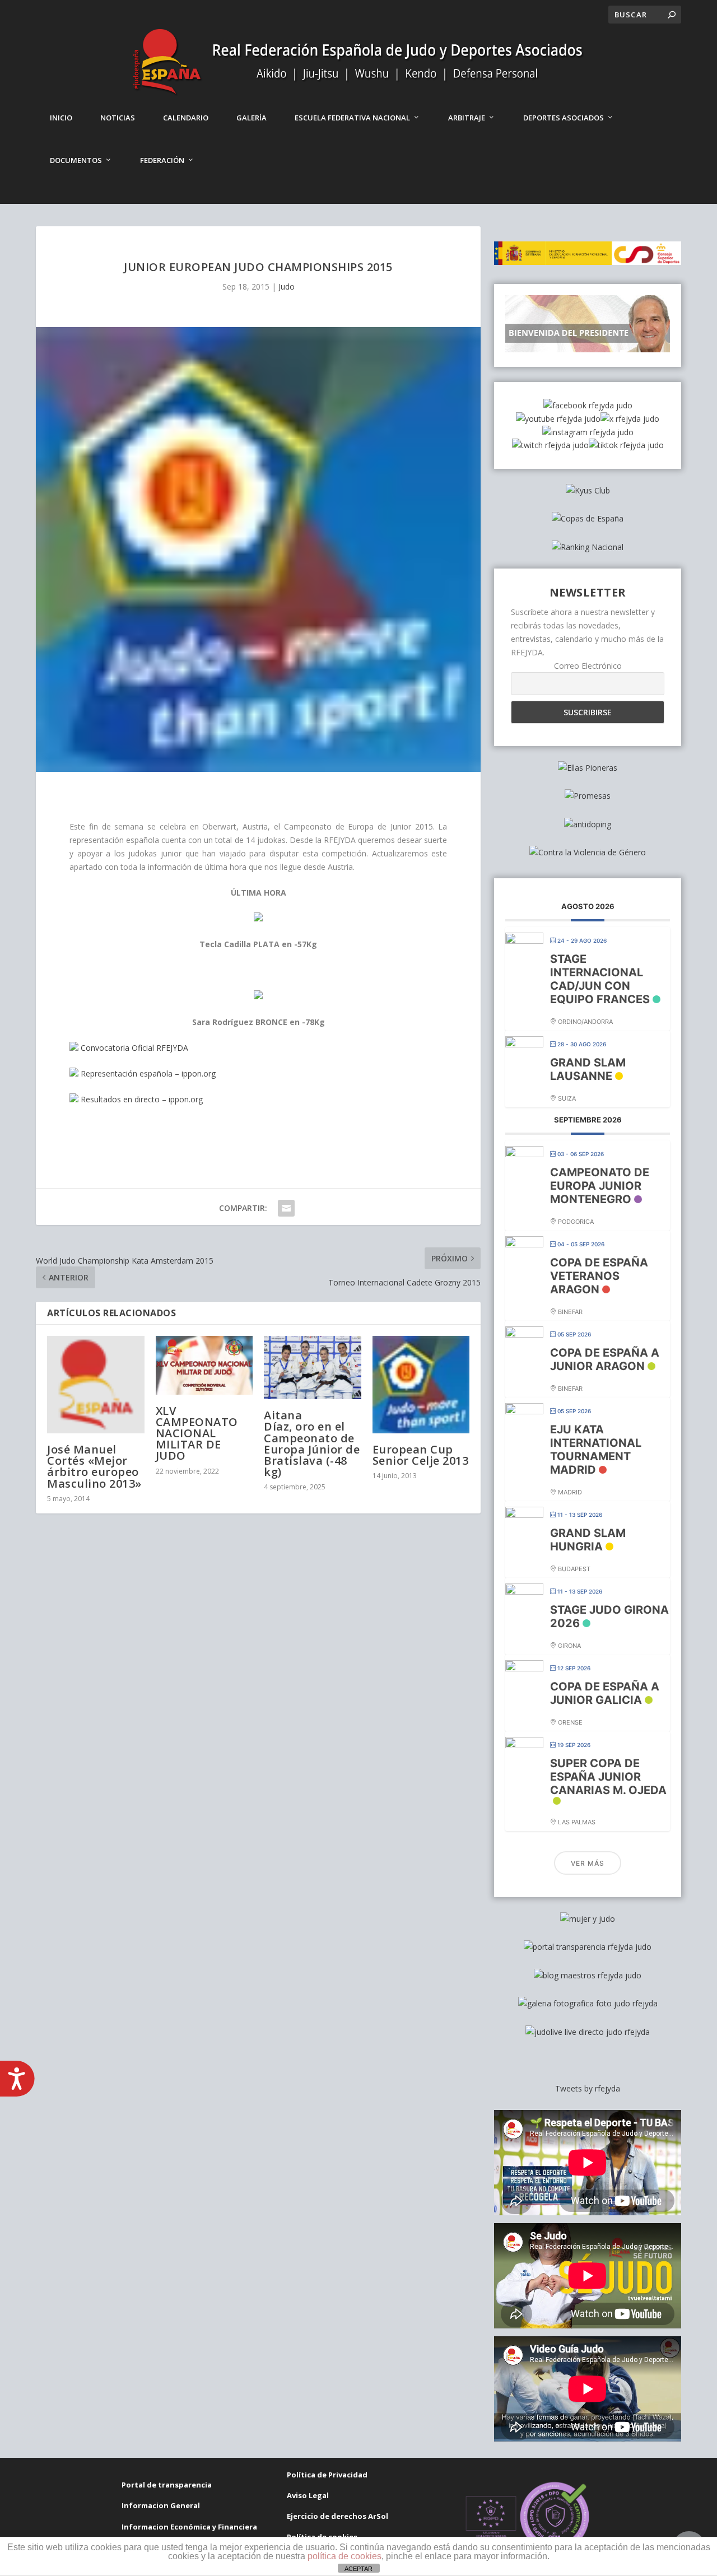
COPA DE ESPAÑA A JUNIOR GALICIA (605, 1693)
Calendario (186, 118)
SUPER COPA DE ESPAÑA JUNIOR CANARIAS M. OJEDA (608, 1777)
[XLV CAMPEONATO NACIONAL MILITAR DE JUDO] (204, 1365)
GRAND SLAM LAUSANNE (588, 1069)
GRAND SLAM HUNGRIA (588, 1540)
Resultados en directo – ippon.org (141, 1099)
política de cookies (344, 2556)
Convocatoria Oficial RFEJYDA (133, 1048)
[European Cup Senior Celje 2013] (421, 1385)
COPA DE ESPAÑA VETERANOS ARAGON (599, 1276)
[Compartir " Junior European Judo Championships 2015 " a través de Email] (286, 1208)
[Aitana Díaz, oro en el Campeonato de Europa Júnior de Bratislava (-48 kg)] (313, 1368)
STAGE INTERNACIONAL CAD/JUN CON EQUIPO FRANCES (600, 979)
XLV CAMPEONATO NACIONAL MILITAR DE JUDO (197, 1433)
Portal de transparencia (167, 2485)
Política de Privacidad (327, 2475)
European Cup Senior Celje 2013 (421, 1455)
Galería (252, 118)
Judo (287, 287)
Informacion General (161, 2505)
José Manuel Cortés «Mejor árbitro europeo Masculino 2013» (94, 1466)
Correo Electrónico (588, 666)
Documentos (76, 160)
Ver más (588, 1863)
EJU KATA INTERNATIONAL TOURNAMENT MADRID (596, 1450)
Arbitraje (467, 118)
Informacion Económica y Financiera (189, 2527)
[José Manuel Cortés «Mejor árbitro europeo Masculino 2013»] (96, 1385)
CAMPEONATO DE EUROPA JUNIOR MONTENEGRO (600, 1186)
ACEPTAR (358, 2569)
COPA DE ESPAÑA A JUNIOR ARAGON (605, 1359)
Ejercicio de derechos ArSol (337, 2516)
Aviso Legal (308, 2495)
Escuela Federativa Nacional (352, 118)
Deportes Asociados (564, 118)
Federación (162, 160)
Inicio (61, 118)
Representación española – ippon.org (147, 1073)
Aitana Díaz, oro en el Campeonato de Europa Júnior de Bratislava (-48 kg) (312, 1443)
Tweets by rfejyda (588, 2088)
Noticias (118, 118)
